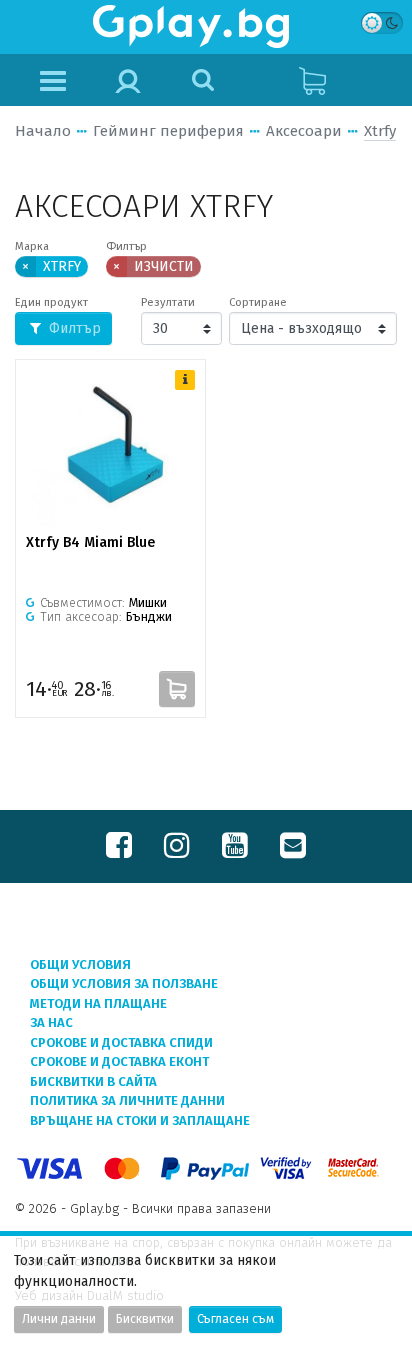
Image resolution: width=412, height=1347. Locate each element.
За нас (51, 1022)
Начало (43, 131)
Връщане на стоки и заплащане (140, 1120)
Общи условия (80, 964)
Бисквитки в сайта (93, 1081)
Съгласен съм (235, 1319)
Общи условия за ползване (124, 983)
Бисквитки (145, 1319)
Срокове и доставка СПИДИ (121, 1042)
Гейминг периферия (168, 131)
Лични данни (59, 1319)
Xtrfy (380, 131)
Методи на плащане (98, 1003)
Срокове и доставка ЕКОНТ (119, 1061)
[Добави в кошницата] (177, 689)
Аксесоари (304, 131)
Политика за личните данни (127, 1100)
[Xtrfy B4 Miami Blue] (110, 448)
